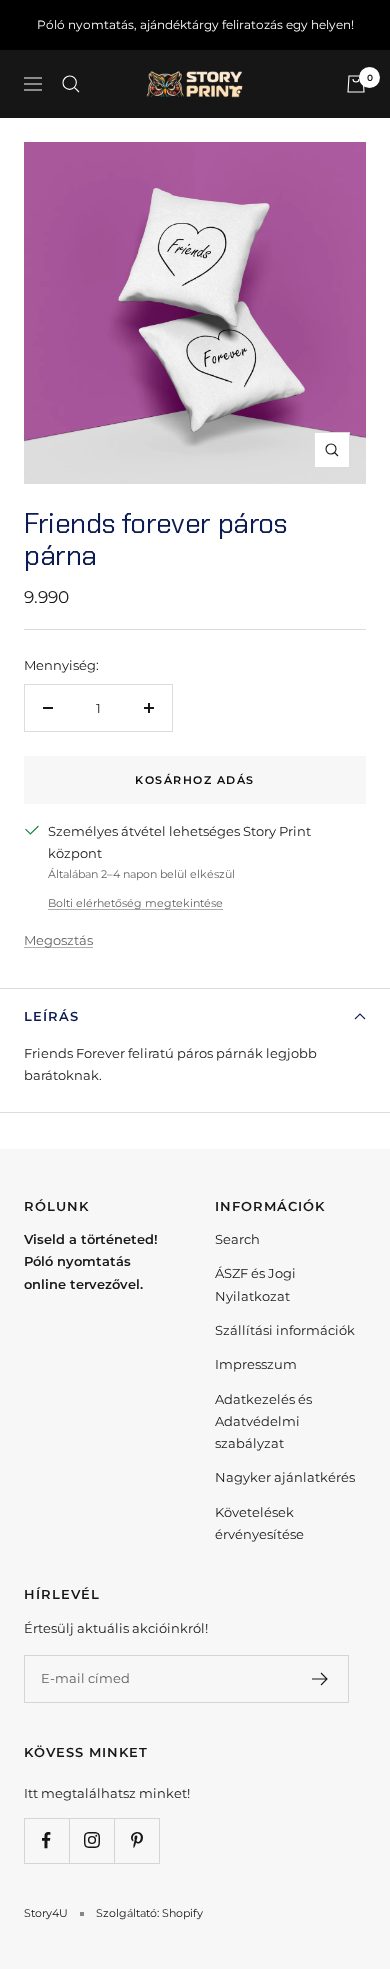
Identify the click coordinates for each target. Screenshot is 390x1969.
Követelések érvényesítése (259, 1523)
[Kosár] (356, 84)
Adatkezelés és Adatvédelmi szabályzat (263, 1421)
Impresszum (256, 1364)
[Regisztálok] (320, 1679)
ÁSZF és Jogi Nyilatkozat (255, 1284)
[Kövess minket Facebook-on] (46, 1840)
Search (237, 1239)
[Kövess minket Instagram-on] (91, 1840)
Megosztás (58, 940)
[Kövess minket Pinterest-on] (136, 1840)
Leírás (51, 1016)
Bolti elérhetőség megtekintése (135, 903)
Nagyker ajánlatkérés (285, 1477)
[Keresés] (71, 84)
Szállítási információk (285, 1330)
